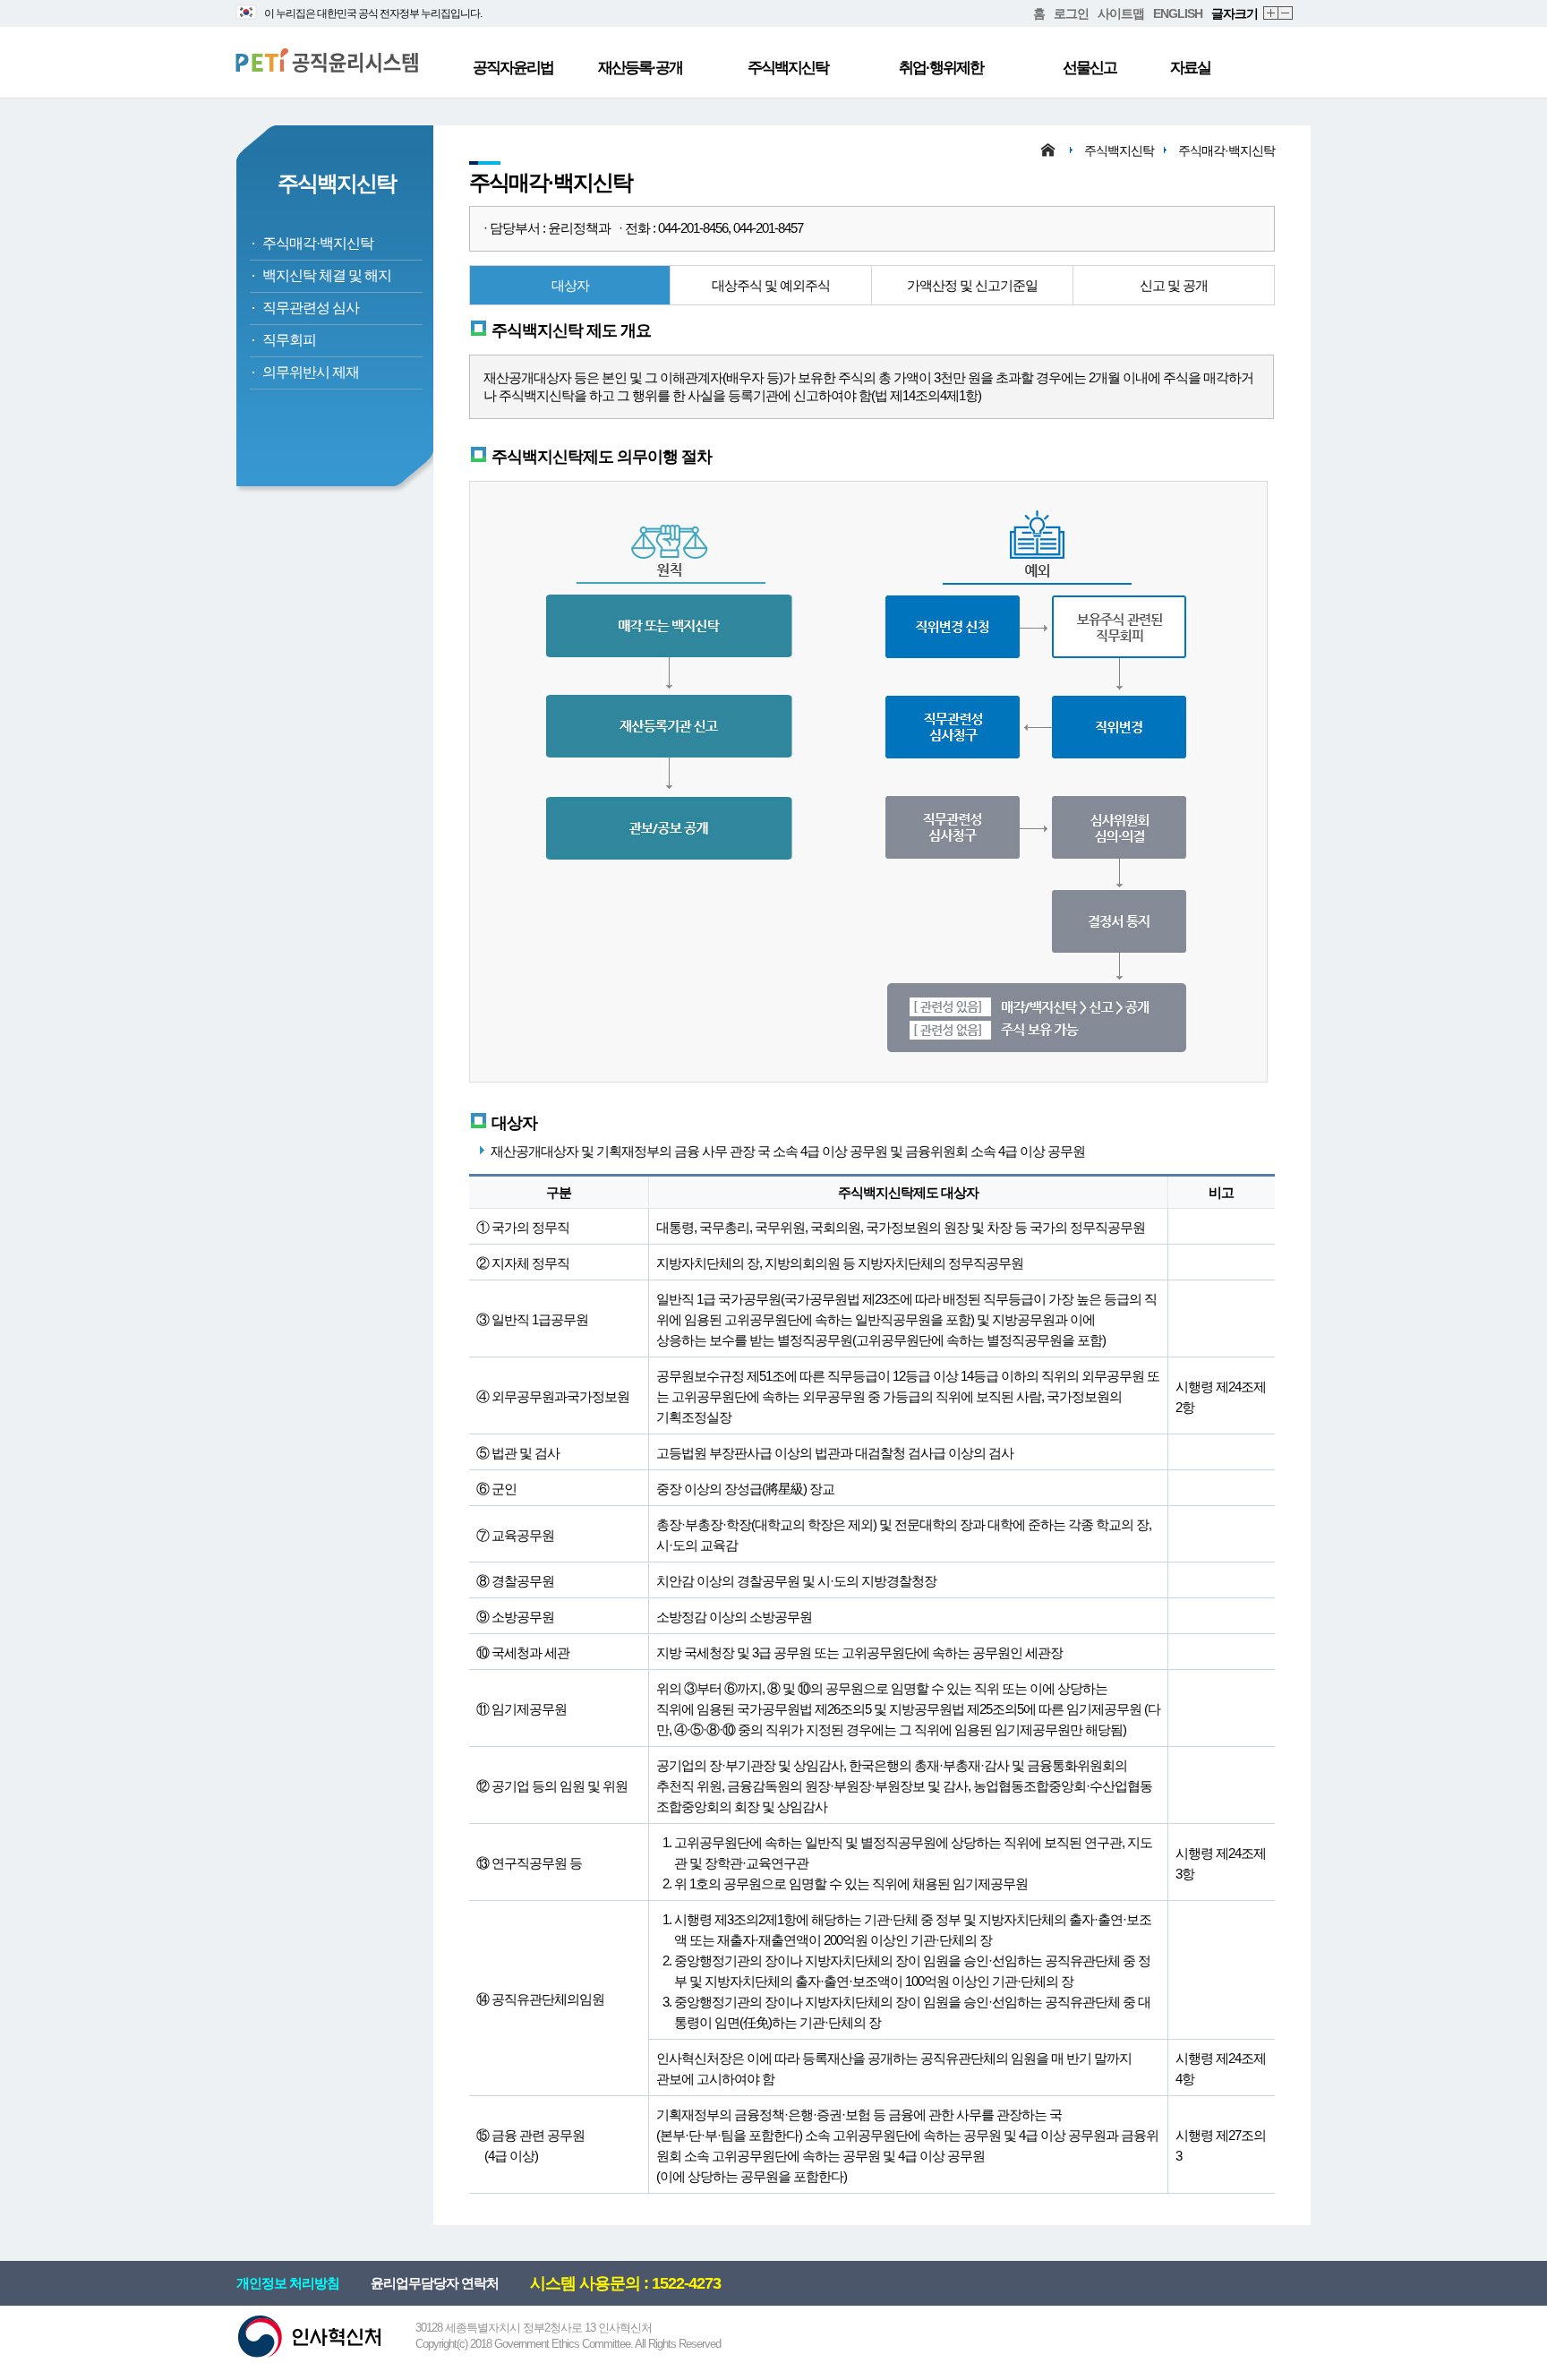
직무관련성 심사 (311, 308)
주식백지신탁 (788, 68)
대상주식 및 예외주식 (771, 285)
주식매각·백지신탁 (318, 243)
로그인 (1071, 13)
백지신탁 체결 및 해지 (327, 275)
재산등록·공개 (640, 68)
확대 (1271, 14)
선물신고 (1090, 68)
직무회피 (289, 340)
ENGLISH (1178, 13)
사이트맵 (1121, 13)
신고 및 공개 (1174, 285)
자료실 (1190, 68)
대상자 (570, 285)
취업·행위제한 (941, 68)
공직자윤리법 (513, 68)
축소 (1286, 14)
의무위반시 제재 (311, 372)
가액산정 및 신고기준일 (972, 285)
